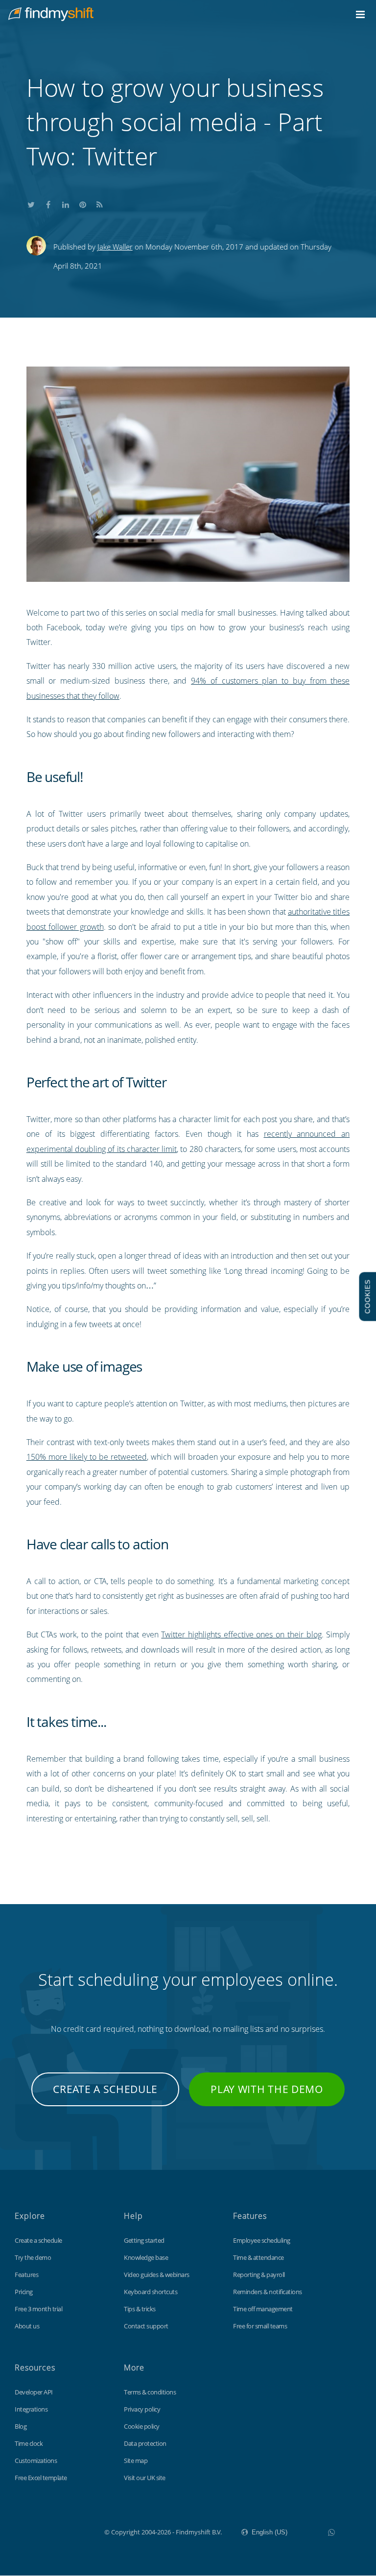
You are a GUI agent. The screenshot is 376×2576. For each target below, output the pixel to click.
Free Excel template (41, 2478)
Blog (21, 2426)
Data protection (145, 2443)
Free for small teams (260, 2326)
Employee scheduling (262, 2240)
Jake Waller (115, 247)
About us (27, 2326)
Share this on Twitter (31, 203)
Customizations (36, 2461)
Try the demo (33, 2257)
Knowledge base (146, 2257)
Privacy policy (142, 2409)
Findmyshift (55, 2531)
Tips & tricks (140, 2309)
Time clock (29, 2443)
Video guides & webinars (157, 2275)
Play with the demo (267, 2089)
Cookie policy (142, 2426)
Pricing (24, 2292)
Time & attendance (258, 2257)
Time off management (263, 2309)
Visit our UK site (145, 2478)
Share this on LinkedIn (66, 203)
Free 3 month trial (38, 2309)
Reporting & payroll (259, 2275)
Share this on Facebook (48, 203)
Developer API (34, 2392)
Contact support (146, 2326)
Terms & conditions (150, 2392)
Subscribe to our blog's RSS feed (100, 203)
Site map (136, 2461)
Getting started (144, 2240)
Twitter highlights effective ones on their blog (241, 1634)
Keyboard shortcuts (151, 2292)
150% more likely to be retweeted (87, 1457)
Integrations (31, 2409)
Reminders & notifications (268, 2292)
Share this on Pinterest (83, 203)
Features (26, 2275)
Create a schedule (105, 2089)
